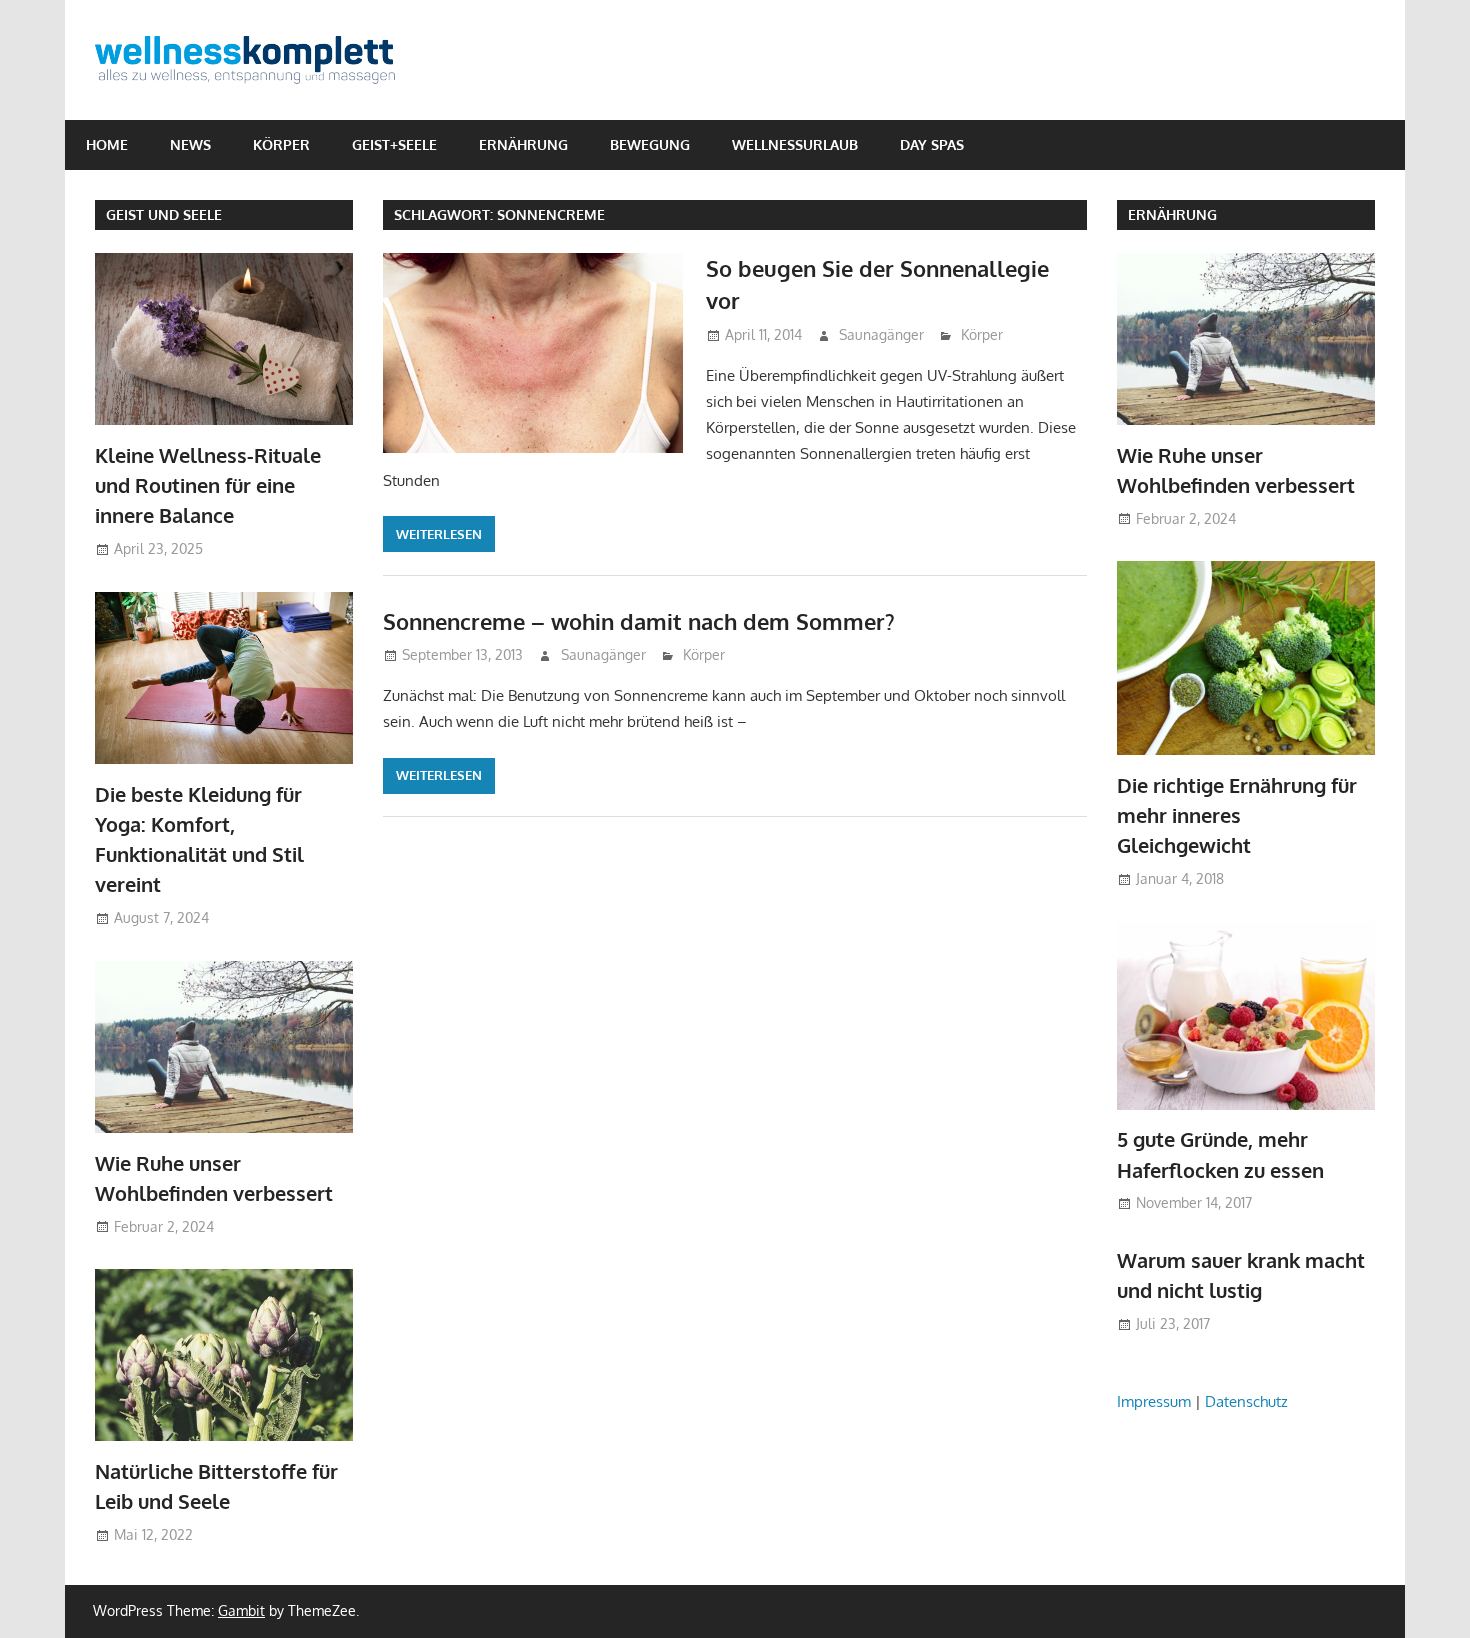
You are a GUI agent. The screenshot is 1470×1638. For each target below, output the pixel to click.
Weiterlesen (439, 534)
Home (107, 144)
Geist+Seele (394, 144)
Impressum (1154, 1401)
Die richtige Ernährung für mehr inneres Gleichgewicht (1237, 815)
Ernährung (523, 144)
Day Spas (932, 144)
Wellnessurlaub (795, 144)
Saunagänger (881, 334)
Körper (281, 144)
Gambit (241, 1610)
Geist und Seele (164, 214)
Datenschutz (1246, 1401)
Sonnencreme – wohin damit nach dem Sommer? (639, 621)
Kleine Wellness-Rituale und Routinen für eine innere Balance (208, 485)
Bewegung (650, 144)
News (190, 144)
